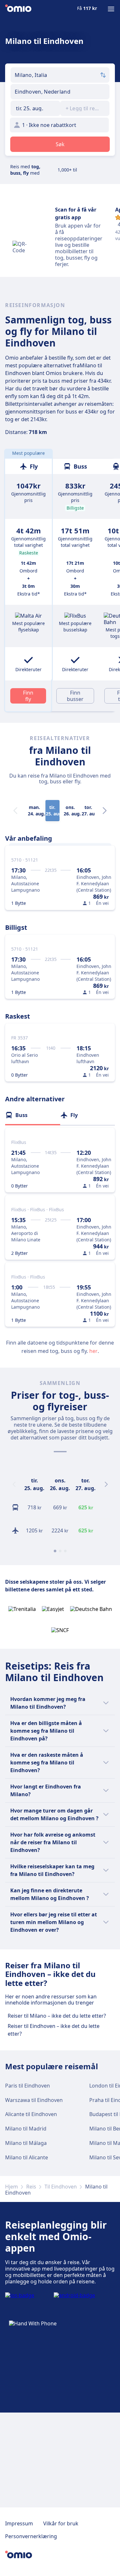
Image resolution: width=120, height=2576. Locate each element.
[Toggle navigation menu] (111, 9)
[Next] (105, 811)
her (93, 1351)
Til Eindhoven (61, 2187)
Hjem (12, 2187)
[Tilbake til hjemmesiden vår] (18, 9)
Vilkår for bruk (61, 2523)
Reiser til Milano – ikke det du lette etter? (57, 2016)
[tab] (33, 1115)
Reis (31, 2187)
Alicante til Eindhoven (31, 2114)
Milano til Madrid (26, 2129)
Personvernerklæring (31, 2536)
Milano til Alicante (27, 2157)
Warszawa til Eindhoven (34, 2100)
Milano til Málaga (26, 2143)
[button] (35, 108)
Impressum (19, 2523)
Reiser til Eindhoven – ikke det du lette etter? (54, 2030)
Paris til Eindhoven (28, 2086)
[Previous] (14, 1484)
